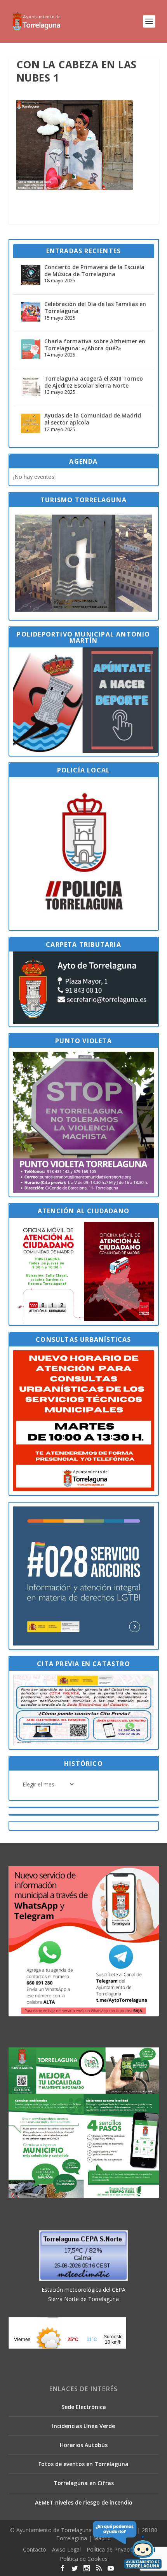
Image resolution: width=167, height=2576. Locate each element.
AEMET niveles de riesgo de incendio (84, 2502)
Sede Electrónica (84, 2407)
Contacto (35, 2549)
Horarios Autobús (84, 2445)
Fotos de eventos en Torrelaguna (83, 2464)
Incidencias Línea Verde (83, 2426)
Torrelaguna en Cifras (84, 2483)
